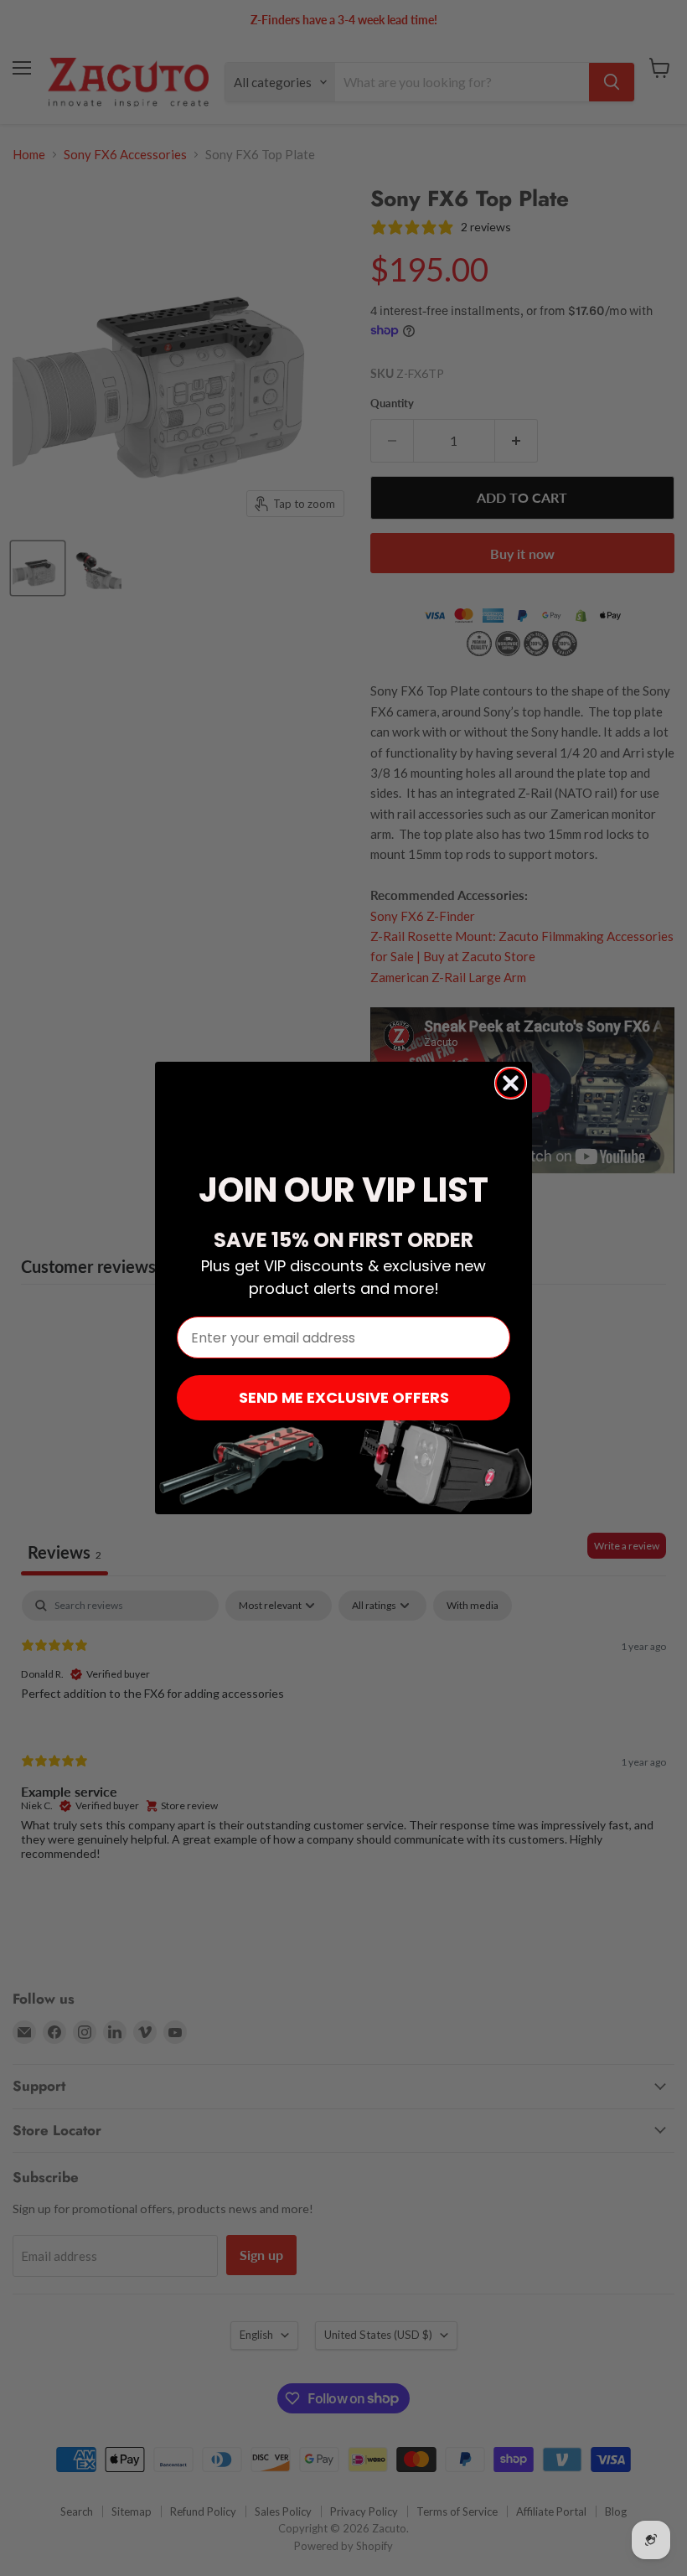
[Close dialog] (511, 1083)
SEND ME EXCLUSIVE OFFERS (344, 1397)
